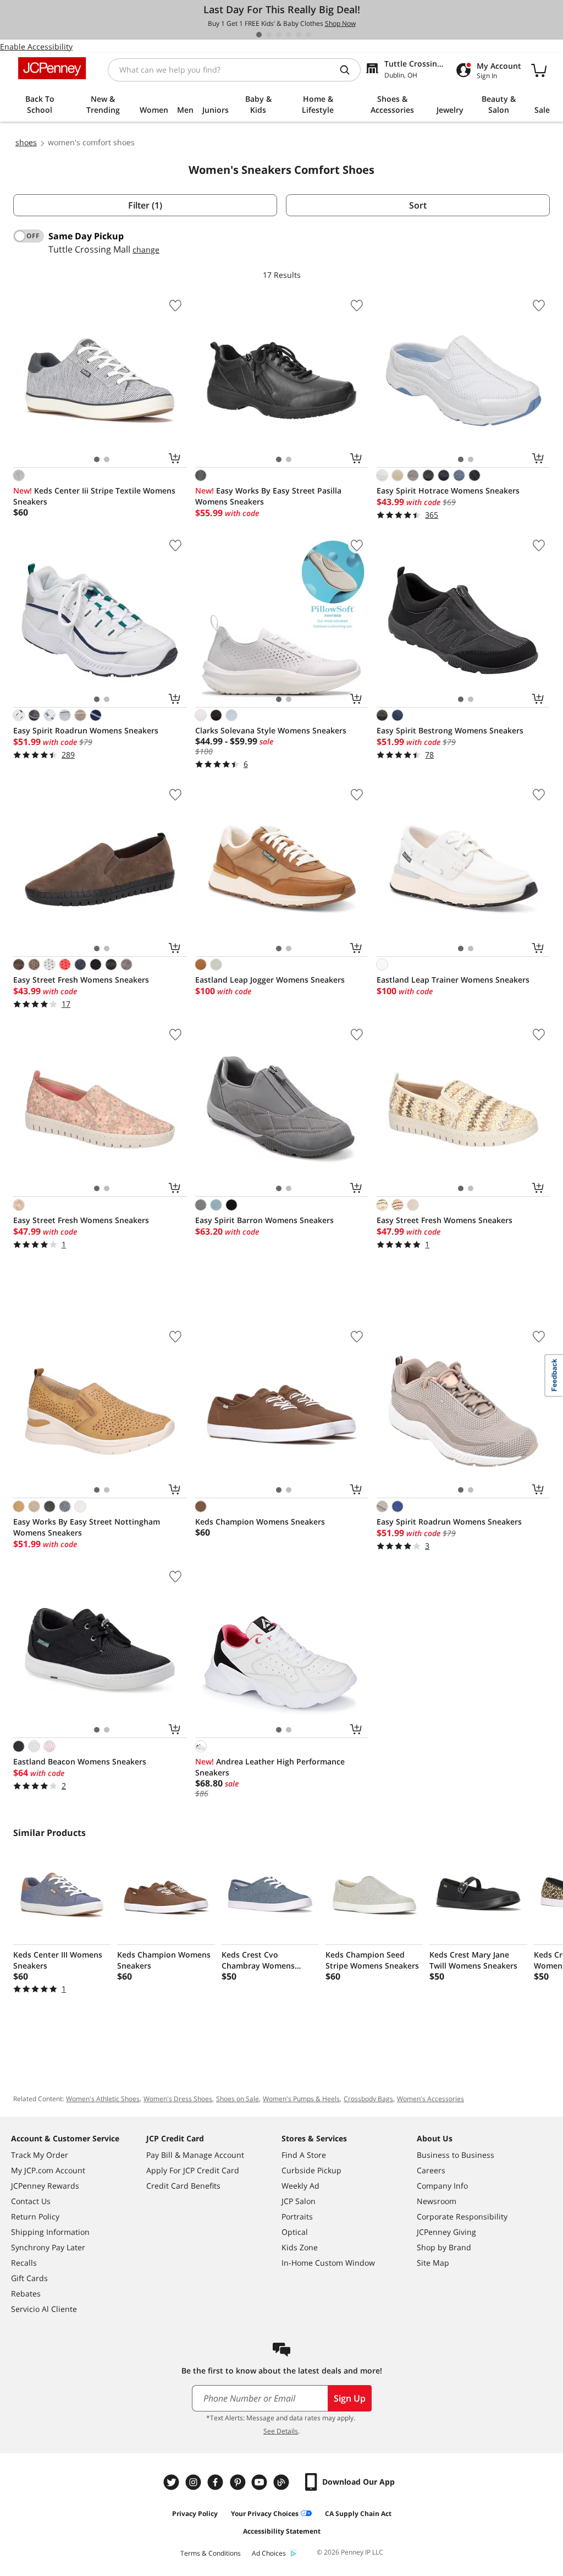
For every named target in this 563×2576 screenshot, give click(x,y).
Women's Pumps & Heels (301, 2099)
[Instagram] (195, 2482)
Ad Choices (269, 2553)
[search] (349, 70)
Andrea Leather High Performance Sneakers (270, 1767)
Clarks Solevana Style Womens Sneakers (271, 730)
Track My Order (40, 2155)
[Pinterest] (239, 2482)
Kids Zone (300, 2247)
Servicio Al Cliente (44, 2309)
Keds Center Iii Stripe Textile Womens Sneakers (94, 496)
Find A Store (304, 2155)
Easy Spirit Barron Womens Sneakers (264, 1220)
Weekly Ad (300, 2186)
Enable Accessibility (36, 46)
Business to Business (456, 2155)
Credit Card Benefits (183, 2186)
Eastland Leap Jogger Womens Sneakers (270, 980)
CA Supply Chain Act (358, 2514)
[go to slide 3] (279, 35)
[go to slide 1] (259, 35)
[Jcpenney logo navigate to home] (52, 68)
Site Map (433, 2263)
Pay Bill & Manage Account (195, 2155)
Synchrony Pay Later (48, 2247)
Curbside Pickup (311, 2170)
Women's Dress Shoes (178, 2099)
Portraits (297, 2216)
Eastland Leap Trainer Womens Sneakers (453, 980)
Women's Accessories (430, 2099)
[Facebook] (217, 2482)
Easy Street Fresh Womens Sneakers (81, 980)
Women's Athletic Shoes (103, 2099)
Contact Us (31, 2201)
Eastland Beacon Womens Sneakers (80, 1761)
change (146, 250)
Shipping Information (50, 2232)
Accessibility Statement (282, 2531)
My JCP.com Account (48, 2170)
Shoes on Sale (238, 2099)
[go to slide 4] (289, 35)
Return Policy (35, 2216)
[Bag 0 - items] (539, 70)
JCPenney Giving (446, 2232)
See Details (281, 2431)
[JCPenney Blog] (283, 2482)
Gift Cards (29, 2278)
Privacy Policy (195, 2514)
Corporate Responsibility (462, 2216)
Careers (431, 2170)
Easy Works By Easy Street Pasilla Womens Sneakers (268, 496)
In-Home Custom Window (328, 2263)
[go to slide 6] (308, 35)
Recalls (24, 2263)
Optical (295, 2232)
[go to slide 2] (269, 35)
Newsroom (437, 2201)
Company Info (442, 2186)
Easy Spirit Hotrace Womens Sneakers (448, 490)
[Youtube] (261, 2482)
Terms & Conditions (211, 2553)
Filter (145, 205)
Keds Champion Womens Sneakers (260, 1522)
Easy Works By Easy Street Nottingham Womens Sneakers (87, 1527)
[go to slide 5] (299, 35)
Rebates (26, 2293)
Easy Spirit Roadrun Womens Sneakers (86, 730)
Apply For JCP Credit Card (193, 2170)
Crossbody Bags (368, 2099)
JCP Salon (299, 2201)
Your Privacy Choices (265, 2514)
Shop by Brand (444, 2247)
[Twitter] (173, 2482)
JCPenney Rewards (45, 2186)
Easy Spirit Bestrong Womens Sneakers (450, 730)
